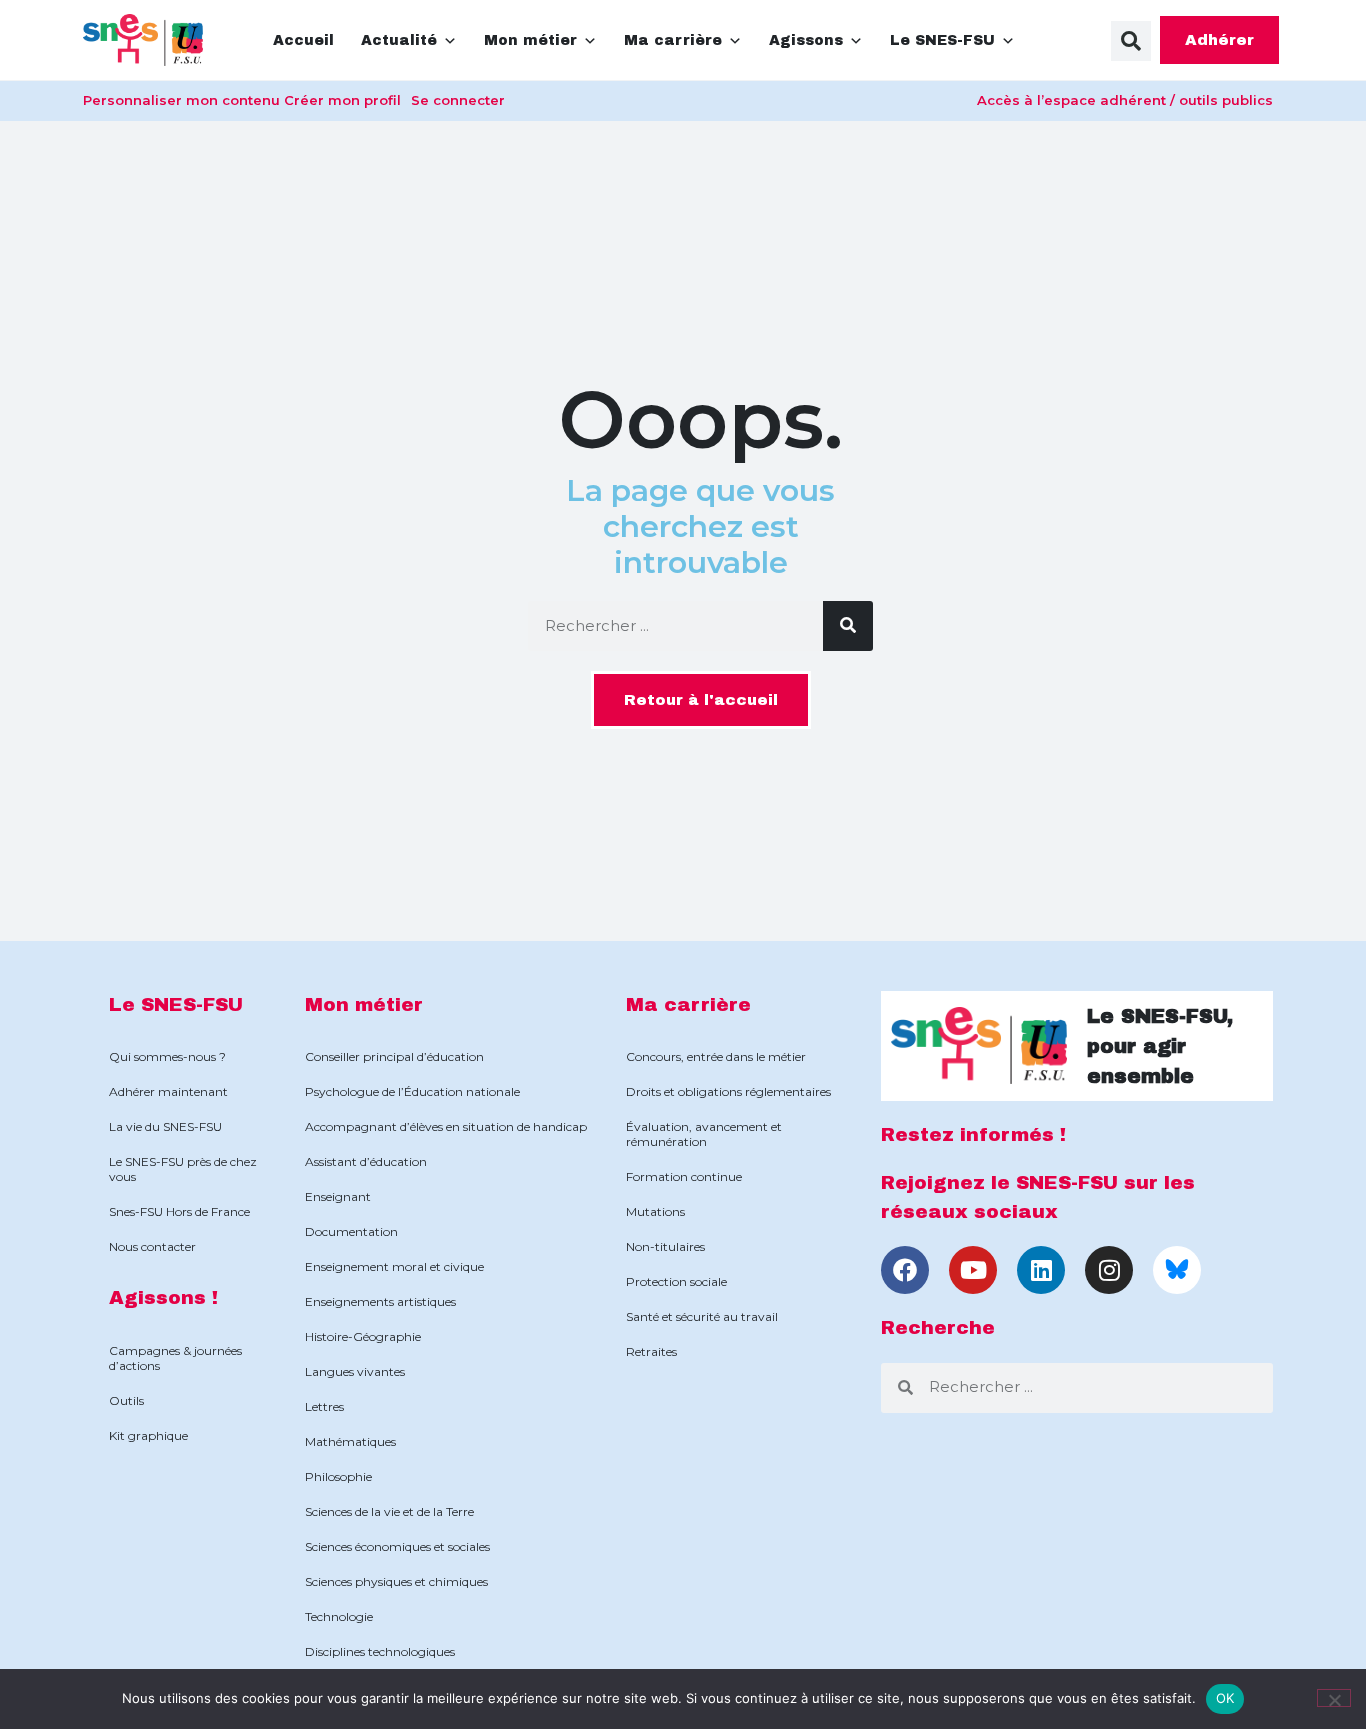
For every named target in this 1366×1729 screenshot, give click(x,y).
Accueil (303, 40)
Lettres (324, 1406)
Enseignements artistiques (380, 1301)
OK (1225, 1698)
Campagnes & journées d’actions (175, 1358)
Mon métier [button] (530, 40)
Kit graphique (148, 1435)
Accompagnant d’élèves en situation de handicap (446, 1126)
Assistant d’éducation (366, 1161)
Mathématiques (350, 1441)
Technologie (339, 1616)
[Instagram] (1109, 1270)
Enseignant (338, 1196)
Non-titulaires (665, 1246)
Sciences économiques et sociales (397, 1546)
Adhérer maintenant (168, 1091)
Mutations (655, 1211)
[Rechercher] (848, 626)
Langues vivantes (355, 1371)
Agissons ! (163, 1297)
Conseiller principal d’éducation (394, 1056)
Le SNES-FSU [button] (942, 40)
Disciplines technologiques (380, 1651)
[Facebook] (905, 1270)
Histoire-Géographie (363, 1336)
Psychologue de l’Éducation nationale (412, 1091)
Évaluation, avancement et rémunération (704, 1134)
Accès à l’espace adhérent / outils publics (1125, 100)
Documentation (351, 1231)
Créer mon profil (342, 100)
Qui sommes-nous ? (167, 1056)
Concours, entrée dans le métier (716, 1056)
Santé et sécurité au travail (702, 1316)
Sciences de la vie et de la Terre (389, 1511)
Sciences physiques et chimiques (396, 1581)
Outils (126, 1400)
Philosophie (338, 1476)
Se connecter (458, 100)
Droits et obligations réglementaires (728, 1091)
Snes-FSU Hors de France (179, 1211)
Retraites (651, 1351)
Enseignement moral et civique (394, 1266)
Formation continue (684, 1176)
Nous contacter (152, 1246)
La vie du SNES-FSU (165, 1126)
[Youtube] (973, 1270)
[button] (1131, 41)
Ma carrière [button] (673, 40)
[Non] (1334, 1698)
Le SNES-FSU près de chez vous (183, 1169)
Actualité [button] (399, 40)
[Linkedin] (1041, 1270)
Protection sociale (676, 1281)
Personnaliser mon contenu (181, 100)
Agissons (806, 40)
